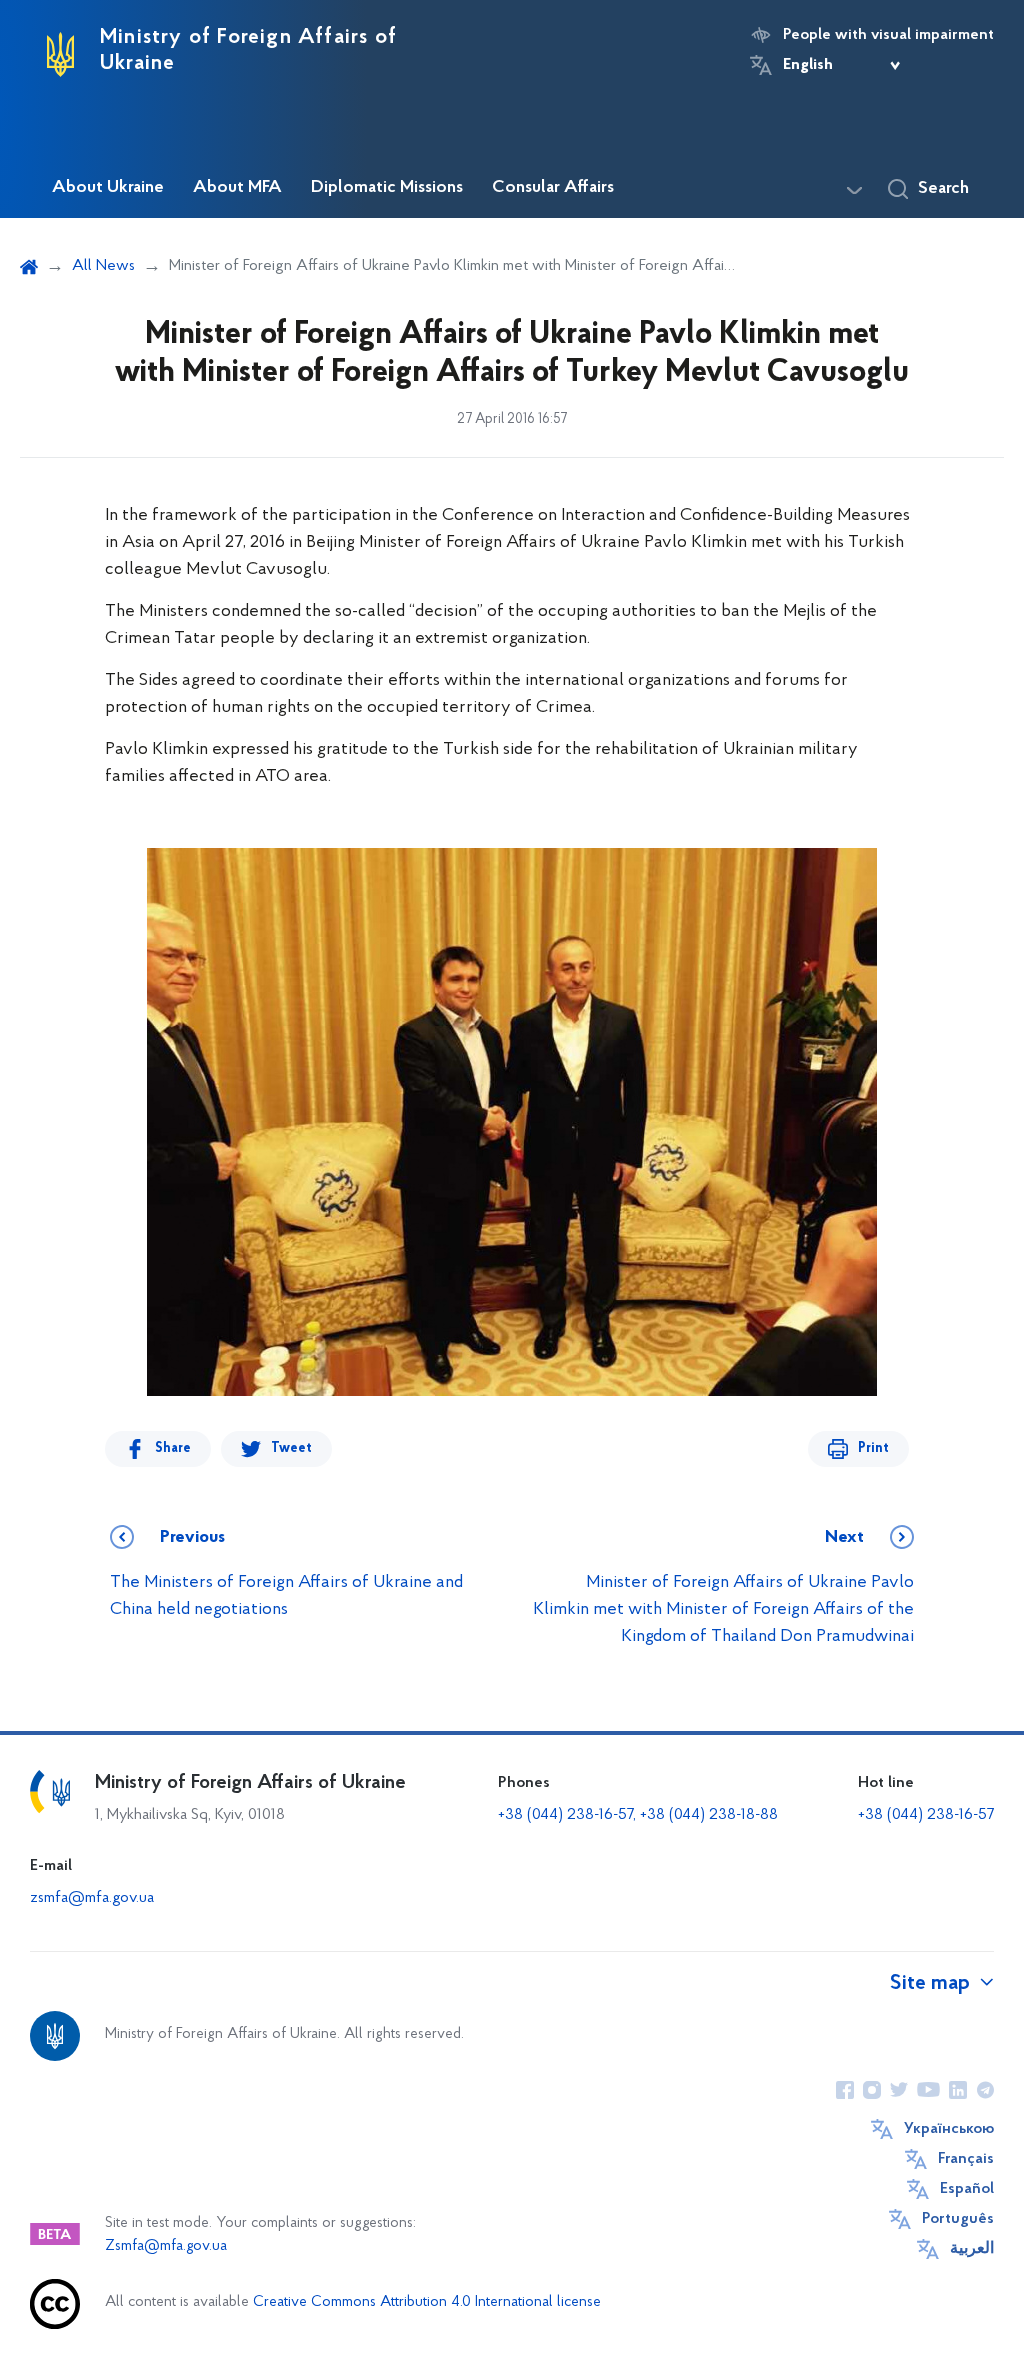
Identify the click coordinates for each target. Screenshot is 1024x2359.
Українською (949, 2129)
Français (966, 2159)
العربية (972, 2249)
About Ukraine (108, 188)
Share (173, 1448)
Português (958, 2219)
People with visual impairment (888, 35)
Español (967, 2189)
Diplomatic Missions (387, 188)
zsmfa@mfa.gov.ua (92, 1898)
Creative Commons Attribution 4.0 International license (427, 2302)
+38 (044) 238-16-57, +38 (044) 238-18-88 (638, 1815)
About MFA (237, 188)
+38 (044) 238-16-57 (926, 1815)
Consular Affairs (553, 188)
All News (103, 266)
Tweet (291, 1448)
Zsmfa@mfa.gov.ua (166, 2246)
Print (873, 1448)
